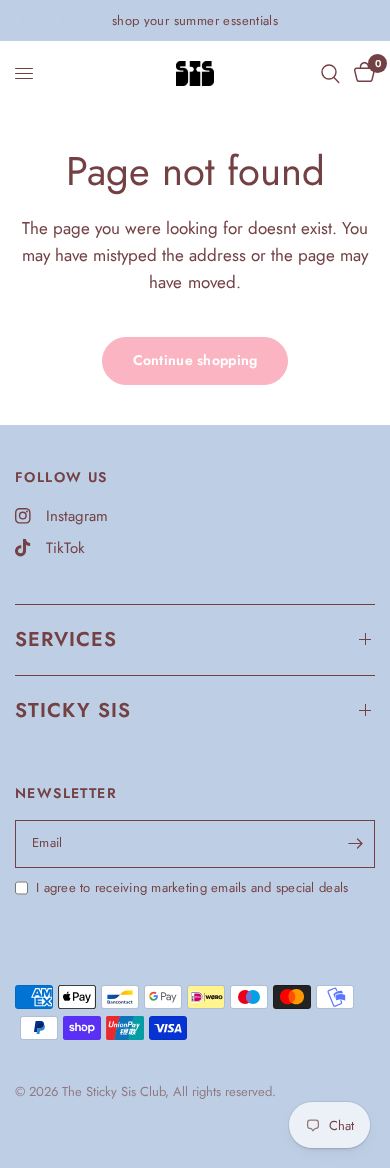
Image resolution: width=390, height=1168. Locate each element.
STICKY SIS (73, 710)
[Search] (330, 73)
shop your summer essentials (195, 20)
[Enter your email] (355, 844)
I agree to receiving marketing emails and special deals (192, 887)
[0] (361, 73)
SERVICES (66, 639)
